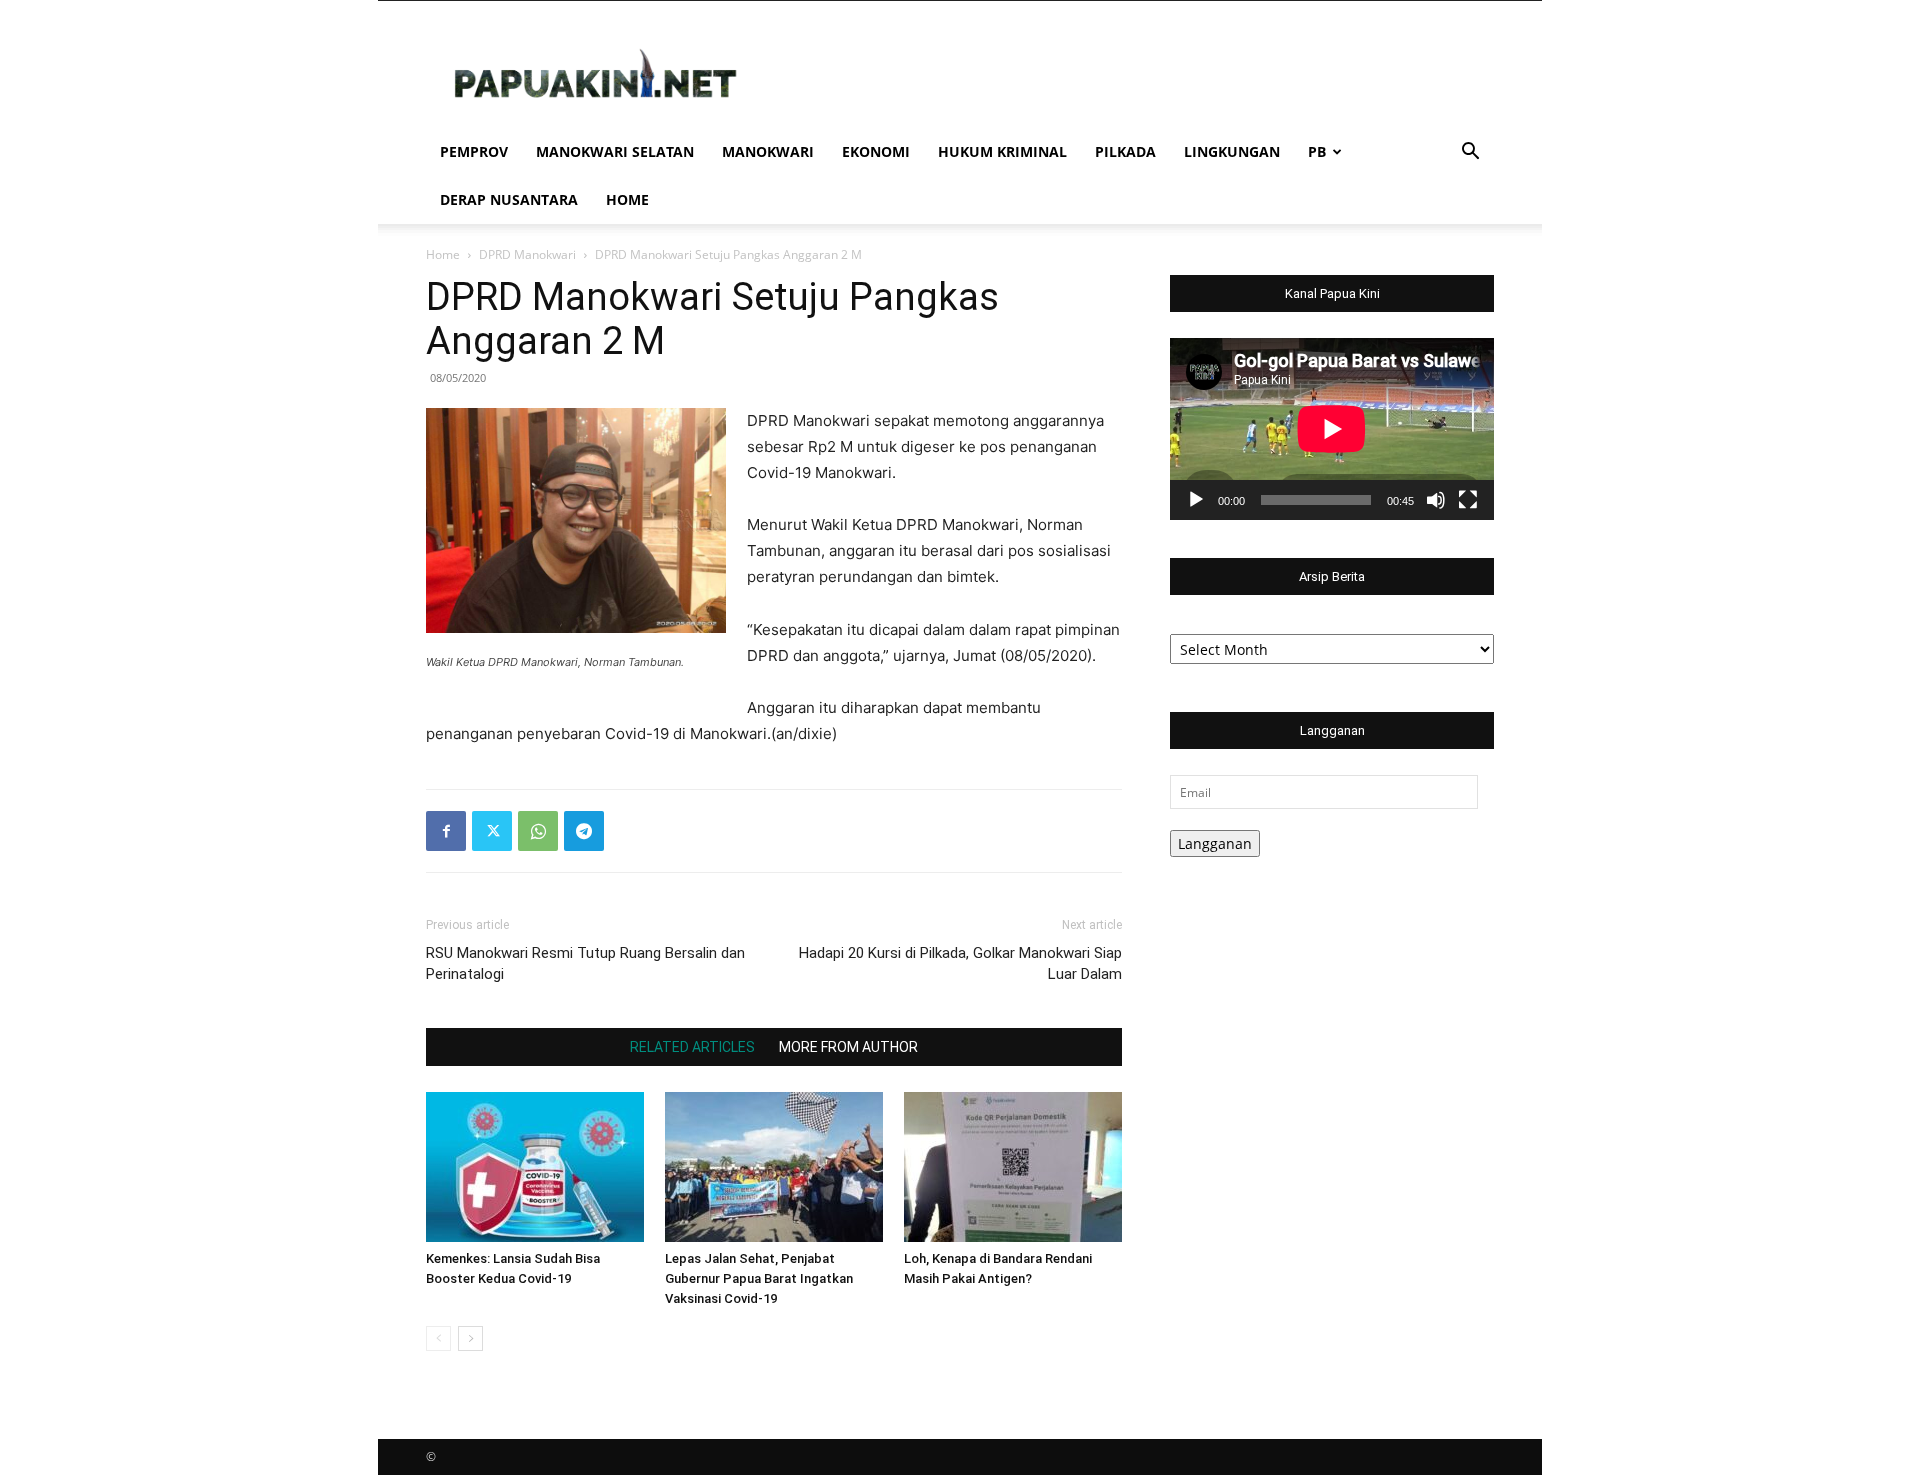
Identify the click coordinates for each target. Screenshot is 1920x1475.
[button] (1470, 153)
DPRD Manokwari (527, 254)
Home (627, 199)
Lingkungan (1232, 151)
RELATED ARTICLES (692, 1047)
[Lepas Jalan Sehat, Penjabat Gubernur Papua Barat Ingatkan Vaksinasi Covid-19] (774, 1167)
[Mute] (1436, 500)
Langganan (1215, 843)
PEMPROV (474, 151)
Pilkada (1125, 151)
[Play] (1196, 500)
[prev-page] (438, 1338)
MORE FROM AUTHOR (848, 1047)
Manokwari (768, 151)
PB (1317, 151)
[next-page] (470, 1338)
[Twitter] (492, 831)
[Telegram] (584, 831)
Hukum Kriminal (1002, 151)
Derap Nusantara (509, 199)
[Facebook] (446, 831)
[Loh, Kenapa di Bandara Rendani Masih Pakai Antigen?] (1013, 1167)
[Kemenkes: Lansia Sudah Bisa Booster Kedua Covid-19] (535, 1167)
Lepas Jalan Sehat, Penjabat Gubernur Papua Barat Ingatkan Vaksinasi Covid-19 (759, 1278)
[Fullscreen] (1468, 500)
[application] (1332, 429)
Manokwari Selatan (615, 151)
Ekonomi (876, 151)
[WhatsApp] (538, 831)
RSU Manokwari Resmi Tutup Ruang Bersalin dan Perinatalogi (585, 963)
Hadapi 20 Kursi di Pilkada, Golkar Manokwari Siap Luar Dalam (960, 963)
